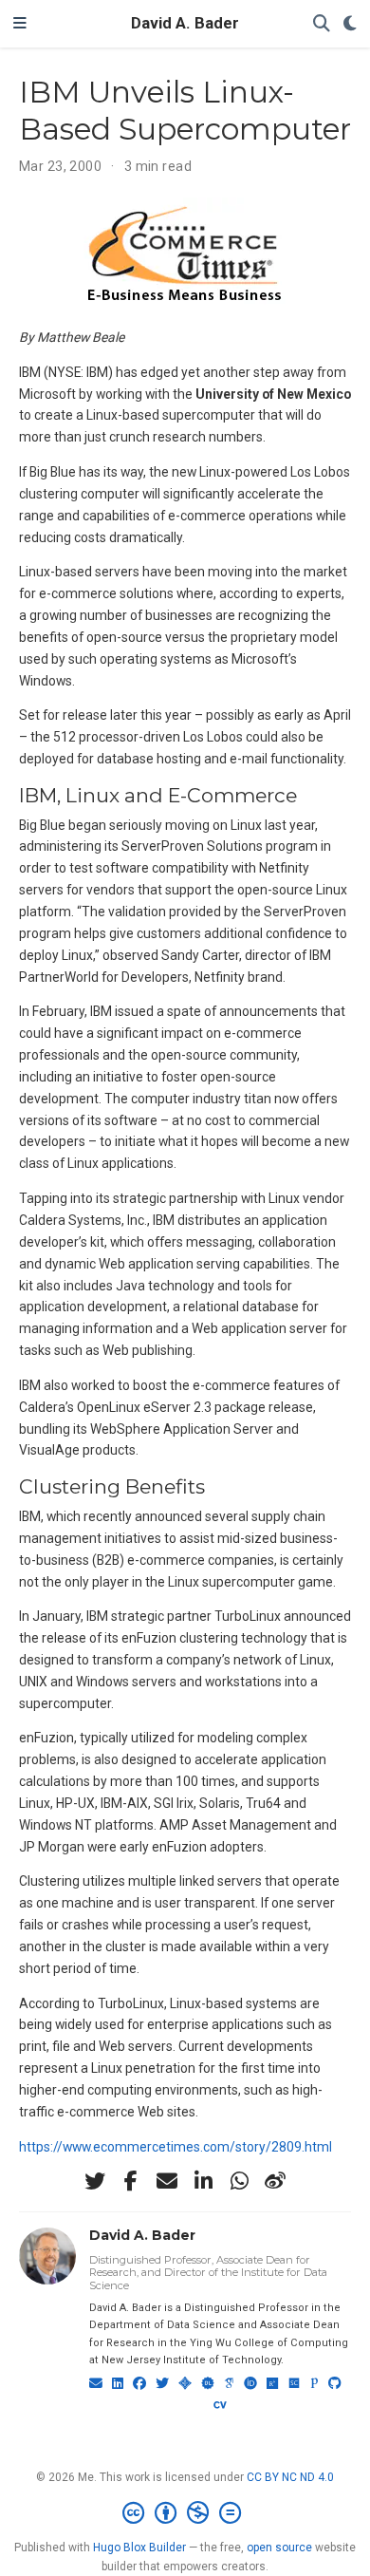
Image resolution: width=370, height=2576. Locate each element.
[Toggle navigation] (20, 24)
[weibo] (275, 2181)
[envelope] (167, 2181)
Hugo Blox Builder (139, 2548)
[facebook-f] (131, 2181)
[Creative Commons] (185, 2513)
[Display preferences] (350, 24)
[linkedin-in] (203, 2181)
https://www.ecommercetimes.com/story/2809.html (176, 2147)
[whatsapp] (239, 2181)
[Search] (322, 24)
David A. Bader (185, 23)
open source (279, 2548)
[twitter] (95, 2181)
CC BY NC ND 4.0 (290, 2477)
